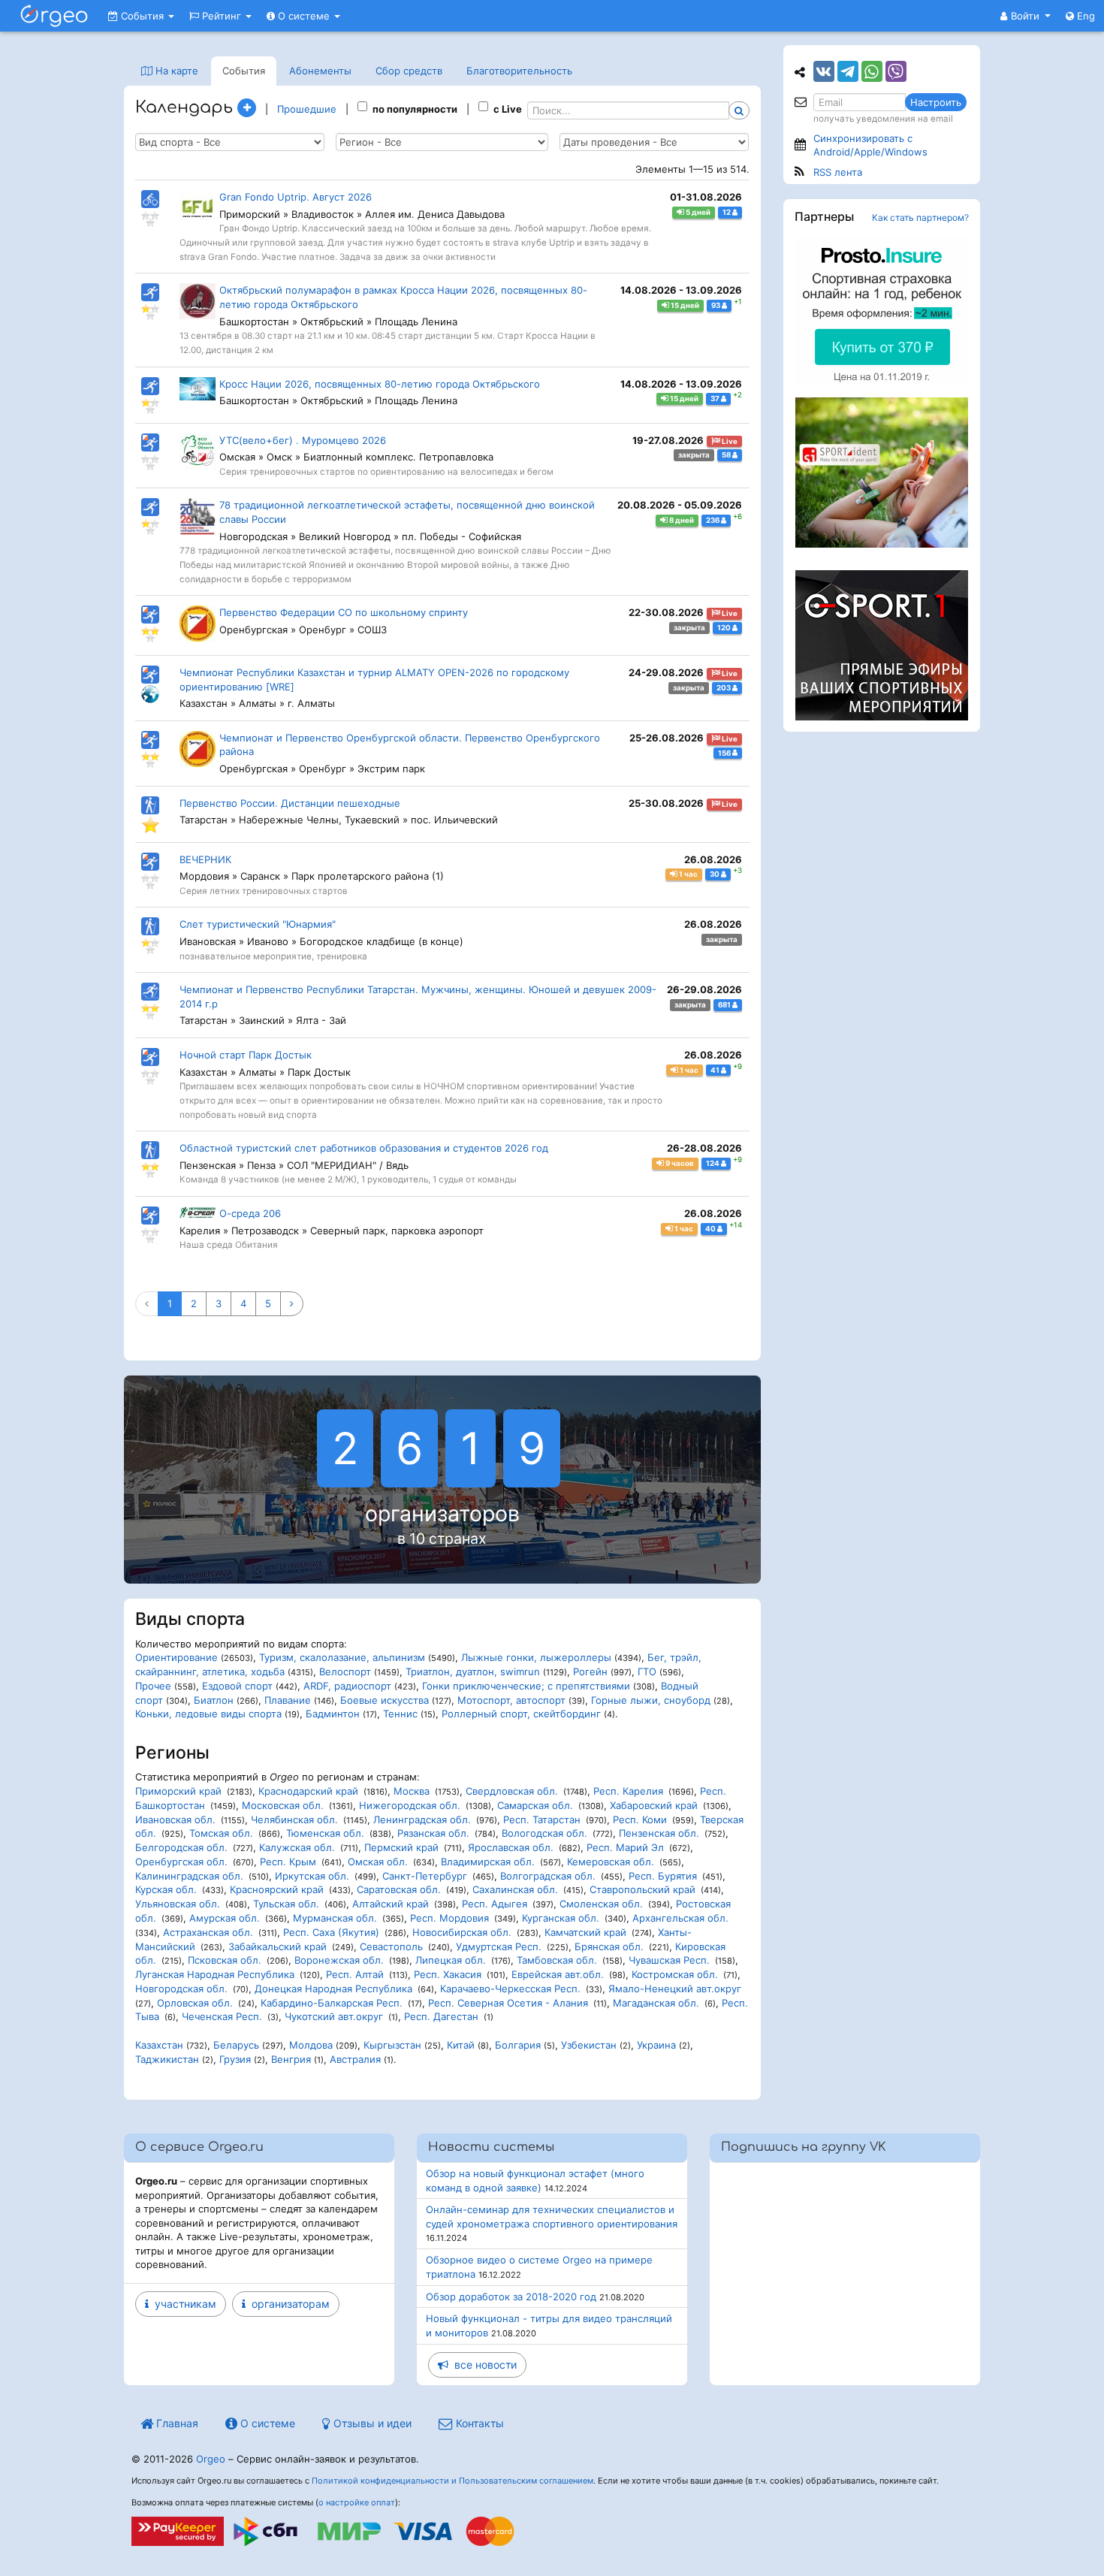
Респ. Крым (288, 1862)
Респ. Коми (640, 1820)
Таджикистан (167, 2059)
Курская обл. (166, 1889)
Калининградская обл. (189, 1876)
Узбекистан (589, 2045)
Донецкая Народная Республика (333, 1989)
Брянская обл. (609, 1946)
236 (713, 520)
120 (725, 628)
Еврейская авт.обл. (558, 1974)
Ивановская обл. (175, 1820)
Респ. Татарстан (542, 1820)
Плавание (288, 1700)
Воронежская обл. (339, 1960)
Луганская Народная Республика (215, 1974)
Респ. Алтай (355, 1974)
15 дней (684, 305)
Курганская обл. (561, 1918)
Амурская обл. (225, 1918)
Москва (412, 1791)
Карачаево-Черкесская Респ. (510, 1989)
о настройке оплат (357, 2502)
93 (716, 305)
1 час (688, 874)
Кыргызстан (392, 2045)
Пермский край (401, 1847)
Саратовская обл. (399, 1889)
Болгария (518, 2045)
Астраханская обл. (208, 1932)
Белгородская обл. (181, 1847)
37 (716, 399)
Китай (461, 2045)
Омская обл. (378, 1862)
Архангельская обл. (680, 1918)
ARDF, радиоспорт (347, 1686)
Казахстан (159, 2045)
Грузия (235, 2059)
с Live (508, 109)
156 (725, 752)
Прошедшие (307, 109)
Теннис (400, 1714)
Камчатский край (585, 1932)
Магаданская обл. (656, 2003)
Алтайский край (391, 1904)
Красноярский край (277, 1889)
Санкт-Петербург (425, 1876)
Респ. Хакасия (448, 1974)
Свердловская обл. (512, 1791)
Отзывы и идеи (371, 2423)
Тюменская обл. (325, 1833)
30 (715, 874)
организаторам (288, 2304)
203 (724, 688)
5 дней (697, 212)
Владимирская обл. (488, 1862)
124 (713, 1163)
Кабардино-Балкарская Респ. (332, 2003)
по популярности (415, 109)
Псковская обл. (225, 1960)
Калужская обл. (297, 1847)
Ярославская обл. (511, 1847)
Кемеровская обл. (611, 1862)
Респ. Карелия (628, 1791)
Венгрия (291, 2059)
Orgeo (211, 2459)
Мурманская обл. (335, 1918)
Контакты (478, 2423)
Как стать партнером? (920, 217)
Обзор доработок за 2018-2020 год (511, 2297)
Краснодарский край (308, 1791)
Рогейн (590, 1672)
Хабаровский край (654, 1805)
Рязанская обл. (433, 1833)
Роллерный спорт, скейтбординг (521, 1714)
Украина (656, 2045)
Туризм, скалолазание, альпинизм (342, 1657)
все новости (483, 2365)
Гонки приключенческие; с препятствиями (526, 1686)
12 (727, 212)
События (142, 16)
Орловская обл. (195, 2003)
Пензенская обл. (659, 1833)
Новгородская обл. (181, 1989)
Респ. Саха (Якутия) (331, 1932)
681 (725, 1005)
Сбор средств (409, 71)
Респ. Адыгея (495, 1904)
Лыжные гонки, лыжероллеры (536, 1657)
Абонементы (320, 71)
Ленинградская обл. (422, 1820)
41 (716, 1070)
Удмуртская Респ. (499, 1946)
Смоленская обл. (601, 1904)
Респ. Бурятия (663, 1876)
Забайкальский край (278, 1946)
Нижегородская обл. (410, 1805)
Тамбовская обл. (557, 1960)
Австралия (355, 2059)
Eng (1084, 16)
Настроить (936, 102)
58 (727, 455)
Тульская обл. (286, 1904)
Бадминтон (333, 1714)
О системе (304, 16)
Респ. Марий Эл (625, 1847)
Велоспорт (345, 1672)
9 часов (679, 1163)
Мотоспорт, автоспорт (511, 1700)
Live (729, 441)
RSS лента (838, 172)
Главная (176, 2423)
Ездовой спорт (237, 1686)
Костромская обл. (675, 1974)
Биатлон (214, 1700)
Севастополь (391, 1946)
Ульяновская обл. (178, 1904)
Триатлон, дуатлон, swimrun (473, 1672)
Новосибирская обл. (462, 1932)
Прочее (153, 1686)
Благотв (519, 71)
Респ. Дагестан (441, 2016)
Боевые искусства (385, 1700)
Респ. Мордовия (449, 1918)
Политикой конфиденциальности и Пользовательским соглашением (452, 2481)
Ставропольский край (642, 1889)
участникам (182, 2304)
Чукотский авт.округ (334, 2016)
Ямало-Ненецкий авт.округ (675, 1989)
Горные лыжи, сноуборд (651, 1700)
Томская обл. (221, 1833)
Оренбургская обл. (181, 1862)
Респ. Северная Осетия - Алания (508, 2003)
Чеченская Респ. (222, 2016)
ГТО (647, 1672)
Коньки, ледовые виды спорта (208, 1714)
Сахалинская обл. (515, 1889)
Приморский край (178, 1791)
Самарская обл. (535, 1805)
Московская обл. (283, 1805)
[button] (1026, 16)
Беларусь (236, 2045)
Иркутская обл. (312, 1876)
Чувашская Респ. (669, 1960)
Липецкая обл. (451, 1960)
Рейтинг (222, 16)
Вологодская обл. (544, 1833)
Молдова (311, 2045)
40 (711, 1229)
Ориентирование (176, 1657)
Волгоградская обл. (548, 1876)
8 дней (681, 520)
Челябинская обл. (294, 1820)
